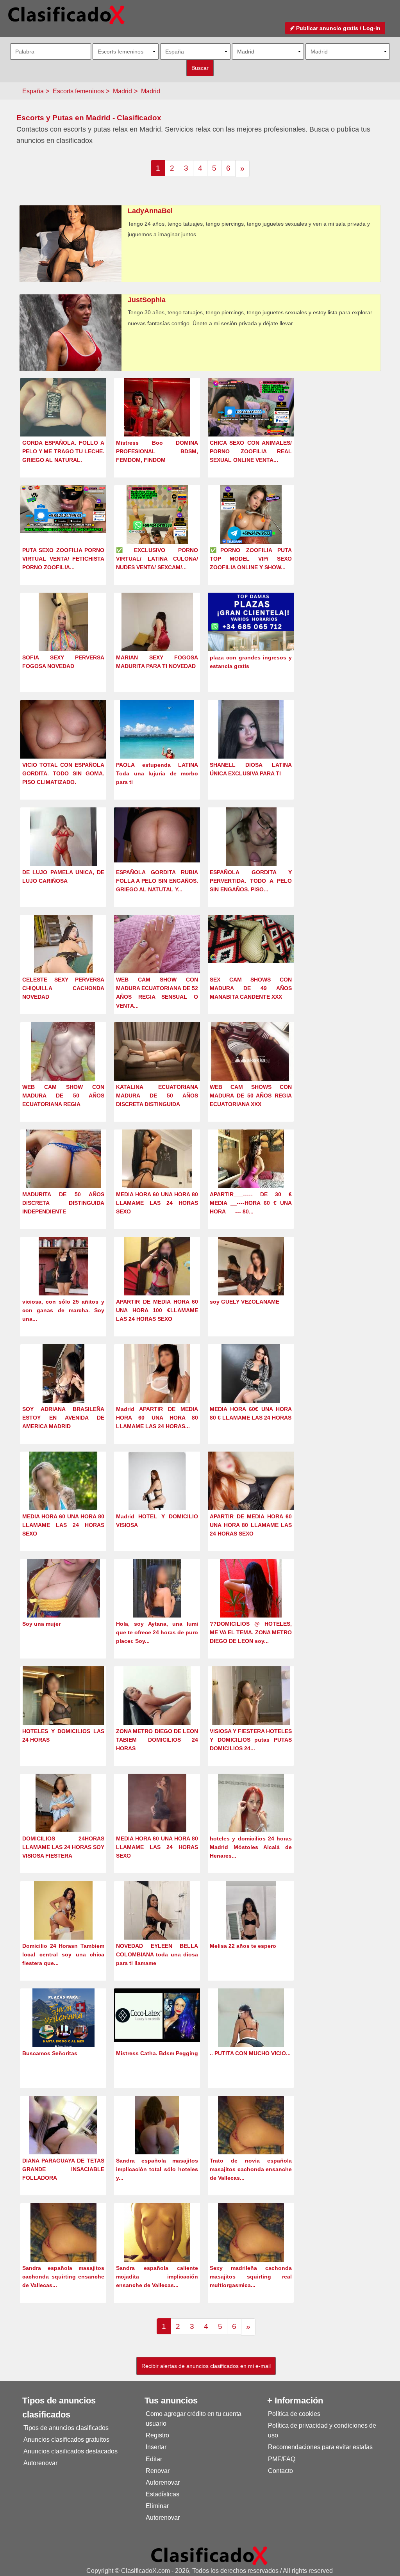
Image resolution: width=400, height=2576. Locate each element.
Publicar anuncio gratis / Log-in (337, 28)
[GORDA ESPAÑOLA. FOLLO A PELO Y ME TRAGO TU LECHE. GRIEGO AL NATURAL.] (63, 409)
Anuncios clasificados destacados (71, 2451)
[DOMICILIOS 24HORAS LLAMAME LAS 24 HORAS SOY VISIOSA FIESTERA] (63, 1817)
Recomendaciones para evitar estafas (320, 2447)
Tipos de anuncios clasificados (66, 2428)
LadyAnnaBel (150, 211)
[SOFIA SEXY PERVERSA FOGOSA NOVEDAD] (63, 636)
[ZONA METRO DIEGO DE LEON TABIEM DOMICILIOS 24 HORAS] (157, 1710)
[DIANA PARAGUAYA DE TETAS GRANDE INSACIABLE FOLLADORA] (63, 2139)
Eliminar (157, 2506)
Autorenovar (40, 2463)
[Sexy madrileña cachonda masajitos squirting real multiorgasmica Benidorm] (251, 2247)
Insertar (156, 2447)
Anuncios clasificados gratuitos (66, 2440)
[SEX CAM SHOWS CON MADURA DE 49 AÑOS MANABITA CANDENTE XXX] (251, 938)
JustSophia (147, 300)
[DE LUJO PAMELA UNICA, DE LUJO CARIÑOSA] (63, 851)
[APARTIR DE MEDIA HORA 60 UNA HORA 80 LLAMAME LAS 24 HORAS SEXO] (251, 1489)
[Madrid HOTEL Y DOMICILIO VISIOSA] (157, 1495)
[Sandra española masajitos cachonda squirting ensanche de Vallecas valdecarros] (63, 2247)
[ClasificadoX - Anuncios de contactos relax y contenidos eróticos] (209, 2555)
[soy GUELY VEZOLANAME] (251, 1280)
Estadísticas (162, 2494)
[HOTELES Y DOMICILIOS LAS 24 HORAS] (63, 1710)
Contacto (280, 2471)
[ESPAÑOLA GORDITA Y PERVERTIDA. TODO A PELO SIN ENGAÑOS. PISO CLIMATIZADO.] (251, 851)
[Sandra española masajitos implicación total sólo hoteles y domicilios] (157, 2139)
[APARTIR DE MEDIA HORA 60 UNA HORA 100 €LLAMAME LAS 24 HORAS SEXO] (157, 1280)
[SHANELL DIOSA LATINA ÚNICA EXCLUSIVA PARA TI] (251, 744)
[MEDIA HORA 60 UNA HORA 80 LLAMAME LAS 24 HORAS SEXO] (157, 1173)
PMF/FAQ (282, 2459)
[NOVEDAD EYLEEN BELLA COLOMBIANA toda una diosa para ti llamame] (157, 1925)
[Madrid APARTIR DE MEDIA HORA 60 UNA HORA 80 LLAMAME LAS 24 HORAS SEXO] (157, 1388)
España (33, 91)
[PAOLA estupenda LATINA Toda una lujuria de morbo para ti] (157, 744)
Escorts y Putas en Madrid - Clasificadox (89, 118)
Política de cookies (294, 2414)
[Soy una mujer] (63, 1602)
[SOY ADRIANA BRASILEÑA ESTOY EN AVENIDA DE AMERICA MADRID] (63, 1388)
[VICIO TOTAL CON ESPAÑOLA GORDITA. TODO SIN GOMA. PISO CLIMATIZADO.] (63, 731)
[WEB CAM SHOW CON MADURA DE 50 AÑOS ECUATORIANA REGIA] (63, 1066)
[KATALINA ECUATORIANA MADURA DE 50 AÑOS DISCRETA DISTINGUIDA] (157, 1054)
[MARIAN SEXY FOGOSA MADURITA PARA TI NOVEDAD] (157, 636)
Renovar (158, 2471)
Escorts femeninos (78, 91)
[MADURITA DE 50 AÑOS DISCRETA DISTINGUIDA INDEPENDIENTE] (63, 1173)
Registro (157, 2435)
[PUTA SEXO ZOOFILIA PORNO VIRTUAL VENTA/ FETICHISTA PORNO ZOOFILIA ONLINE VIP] (63, 509)
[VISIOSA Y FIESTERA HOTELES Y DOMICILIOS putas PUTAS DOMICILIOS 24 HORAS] (251, 1710)
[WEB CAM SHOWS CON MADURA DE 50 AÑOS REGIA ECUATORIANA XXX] (251, 1059)
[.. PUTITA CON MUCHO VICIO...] (251, 2032)
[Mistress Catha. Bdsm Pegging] (157, 2014)
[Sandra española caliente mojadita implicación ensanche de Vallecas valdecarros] (157, 2247)
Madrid (122, 91)
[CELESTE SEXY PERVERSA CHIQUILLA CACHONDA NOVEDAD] (63, 958)
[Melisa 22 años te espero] (251, 1925)
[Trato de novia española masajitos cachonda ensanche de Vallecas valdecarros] (251, 2139)
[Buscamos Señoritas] (63, 2032)
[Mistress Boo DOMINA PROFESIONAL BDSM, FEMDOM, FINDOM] (157, 421)
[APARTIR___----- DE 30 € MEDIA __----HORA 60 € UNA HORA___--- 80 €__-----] (251, 1173)
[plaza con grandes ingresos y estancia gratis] (251, 635)
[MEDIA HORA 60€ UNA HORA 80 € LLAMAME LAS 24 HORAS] (251, 1388)
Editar (154, 2459)
